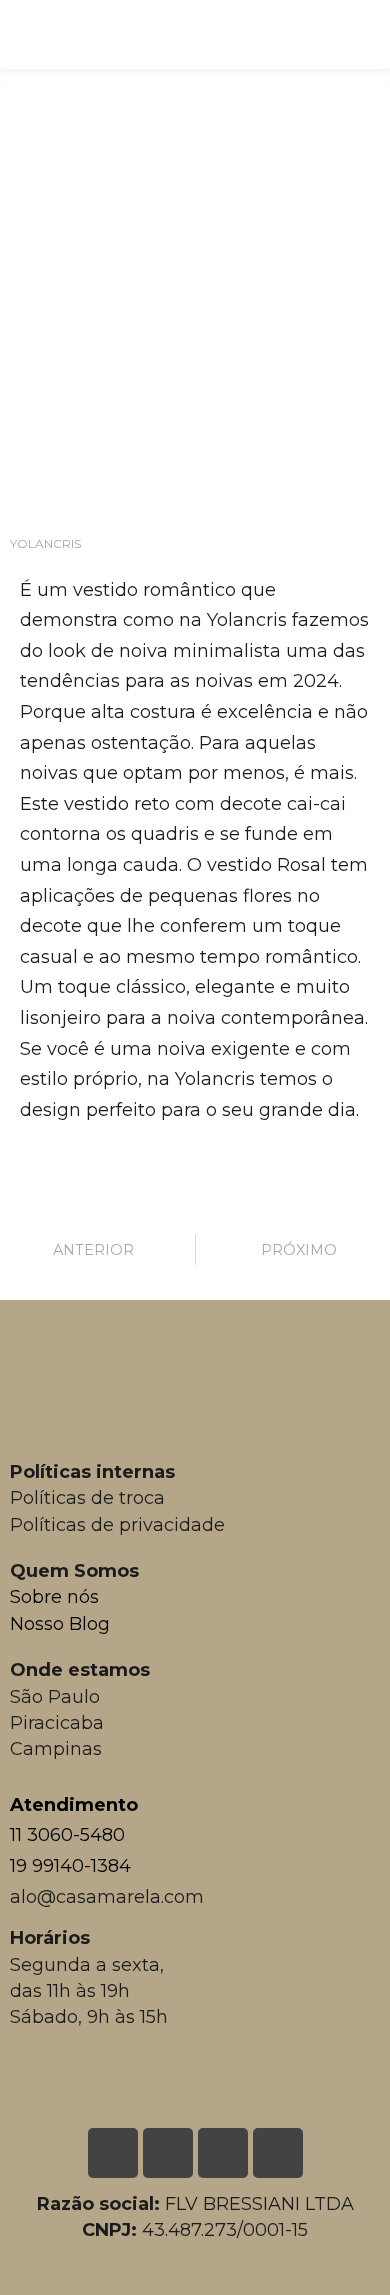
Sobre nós (54, 1597)
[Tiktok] (278, 2153)
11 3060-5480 (67, 1835)
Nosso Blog (60, 1624)
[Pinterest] (113, 2153)
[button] (363, 29)
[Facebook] (223, 2153)
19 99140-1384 (70, 1866)
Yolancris (45, 543)
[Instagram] (168, 2153)
